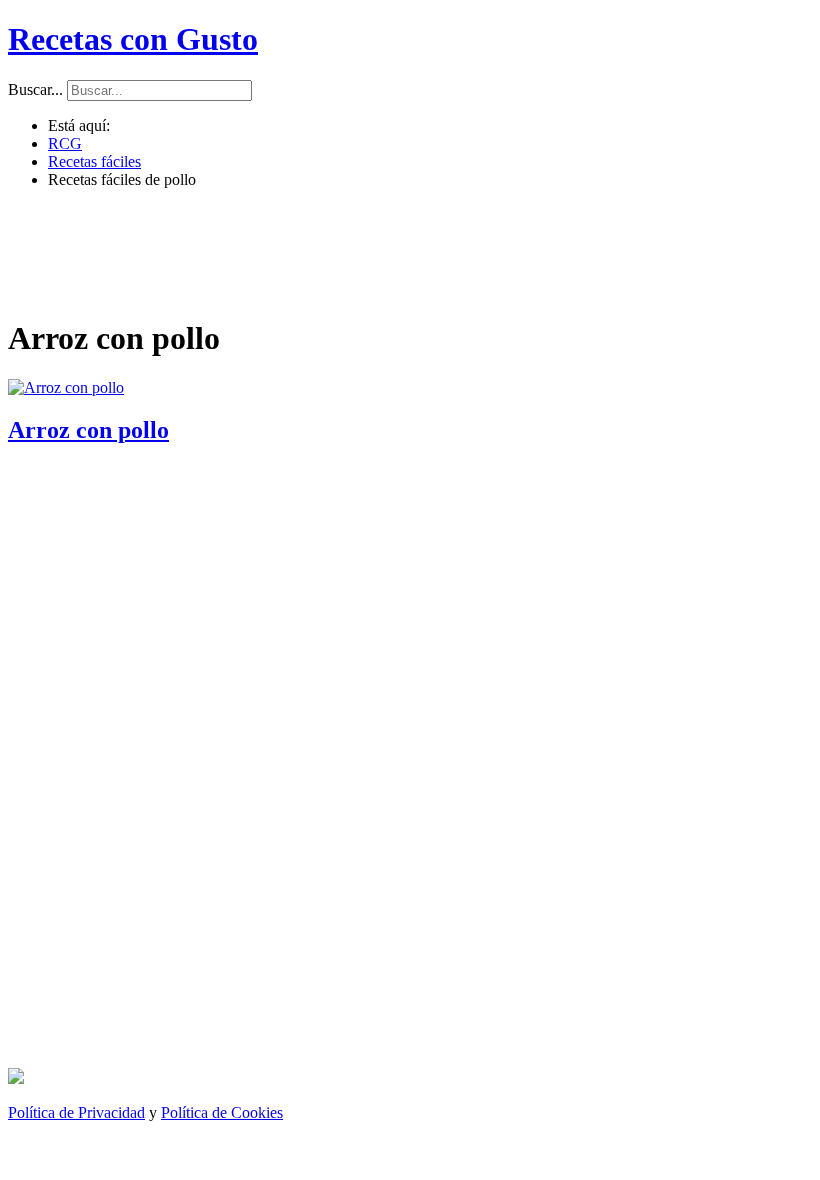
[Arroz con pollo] (66, 387)
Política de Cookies (222, 1112)
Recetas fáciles (94, 161)
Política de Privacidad (76, 1112)
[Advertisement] (404, 250)
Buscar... (35, 89)
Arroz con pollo (88, 430)
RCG (65, 143)
